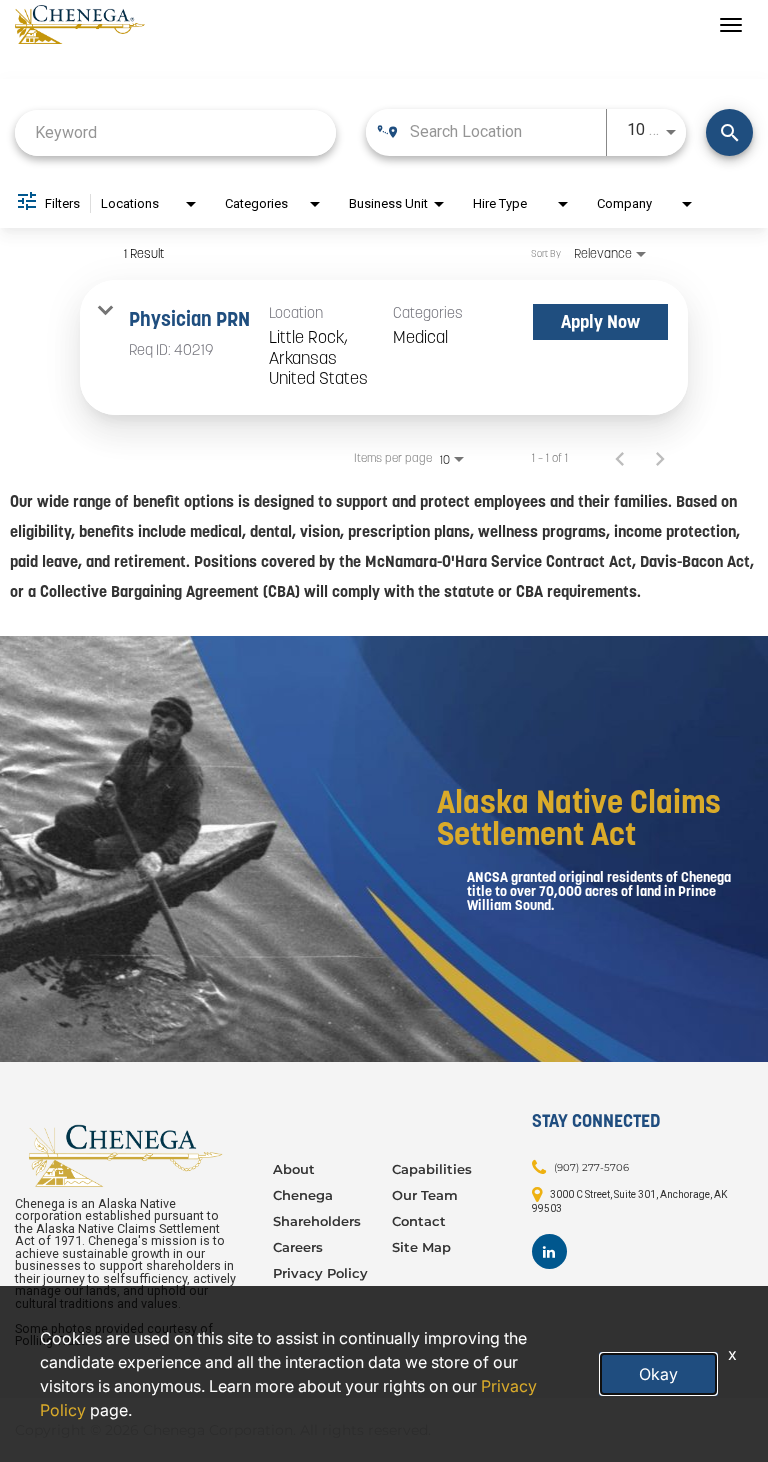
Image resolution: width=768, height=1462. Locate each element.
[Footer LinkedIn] (549, 1251)
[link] (384, 347)
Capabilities (432, 1169)
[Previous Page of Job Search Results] (620, 458)
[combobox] (175, 132)
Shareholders (317, 1221)
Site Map (421, 1247)
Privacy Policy (320, 1273)
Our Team (425, 1195)
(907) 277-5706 (591, 1167)
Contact (419, 1221)
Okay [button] (658, 1374)
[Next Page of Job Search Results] (660, 458)
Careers (298, 1247)
